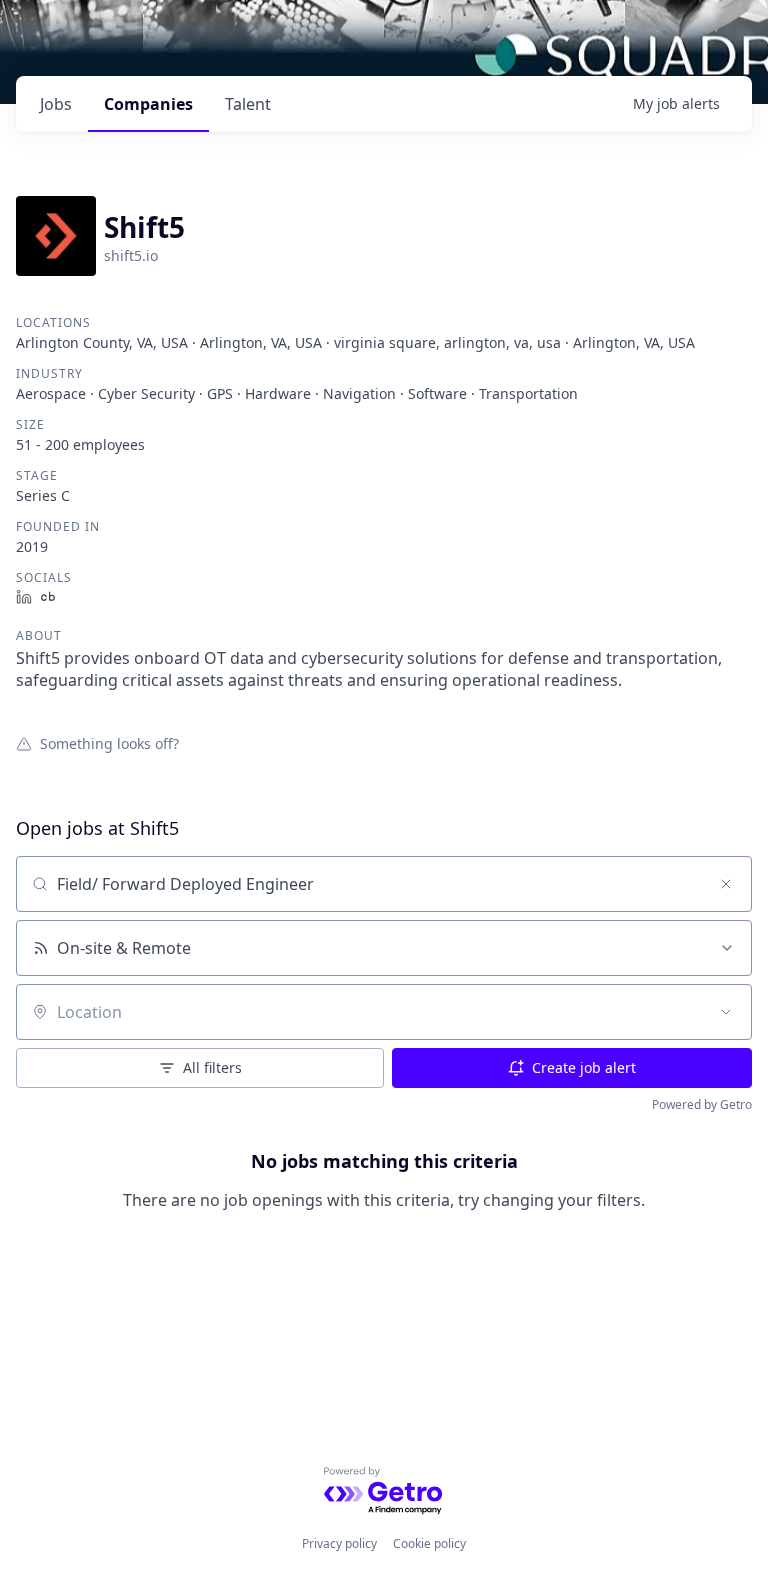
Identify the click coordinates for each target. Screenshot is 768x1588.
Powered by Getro (702, 1104)
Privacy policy (339, 1543)
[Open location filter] (726, 1012)
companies (148, 104)
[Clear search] (726, 884)
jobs (56, 104)
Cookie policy (429, 1543)
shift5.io (131, 255)
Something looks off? (109, 743)
